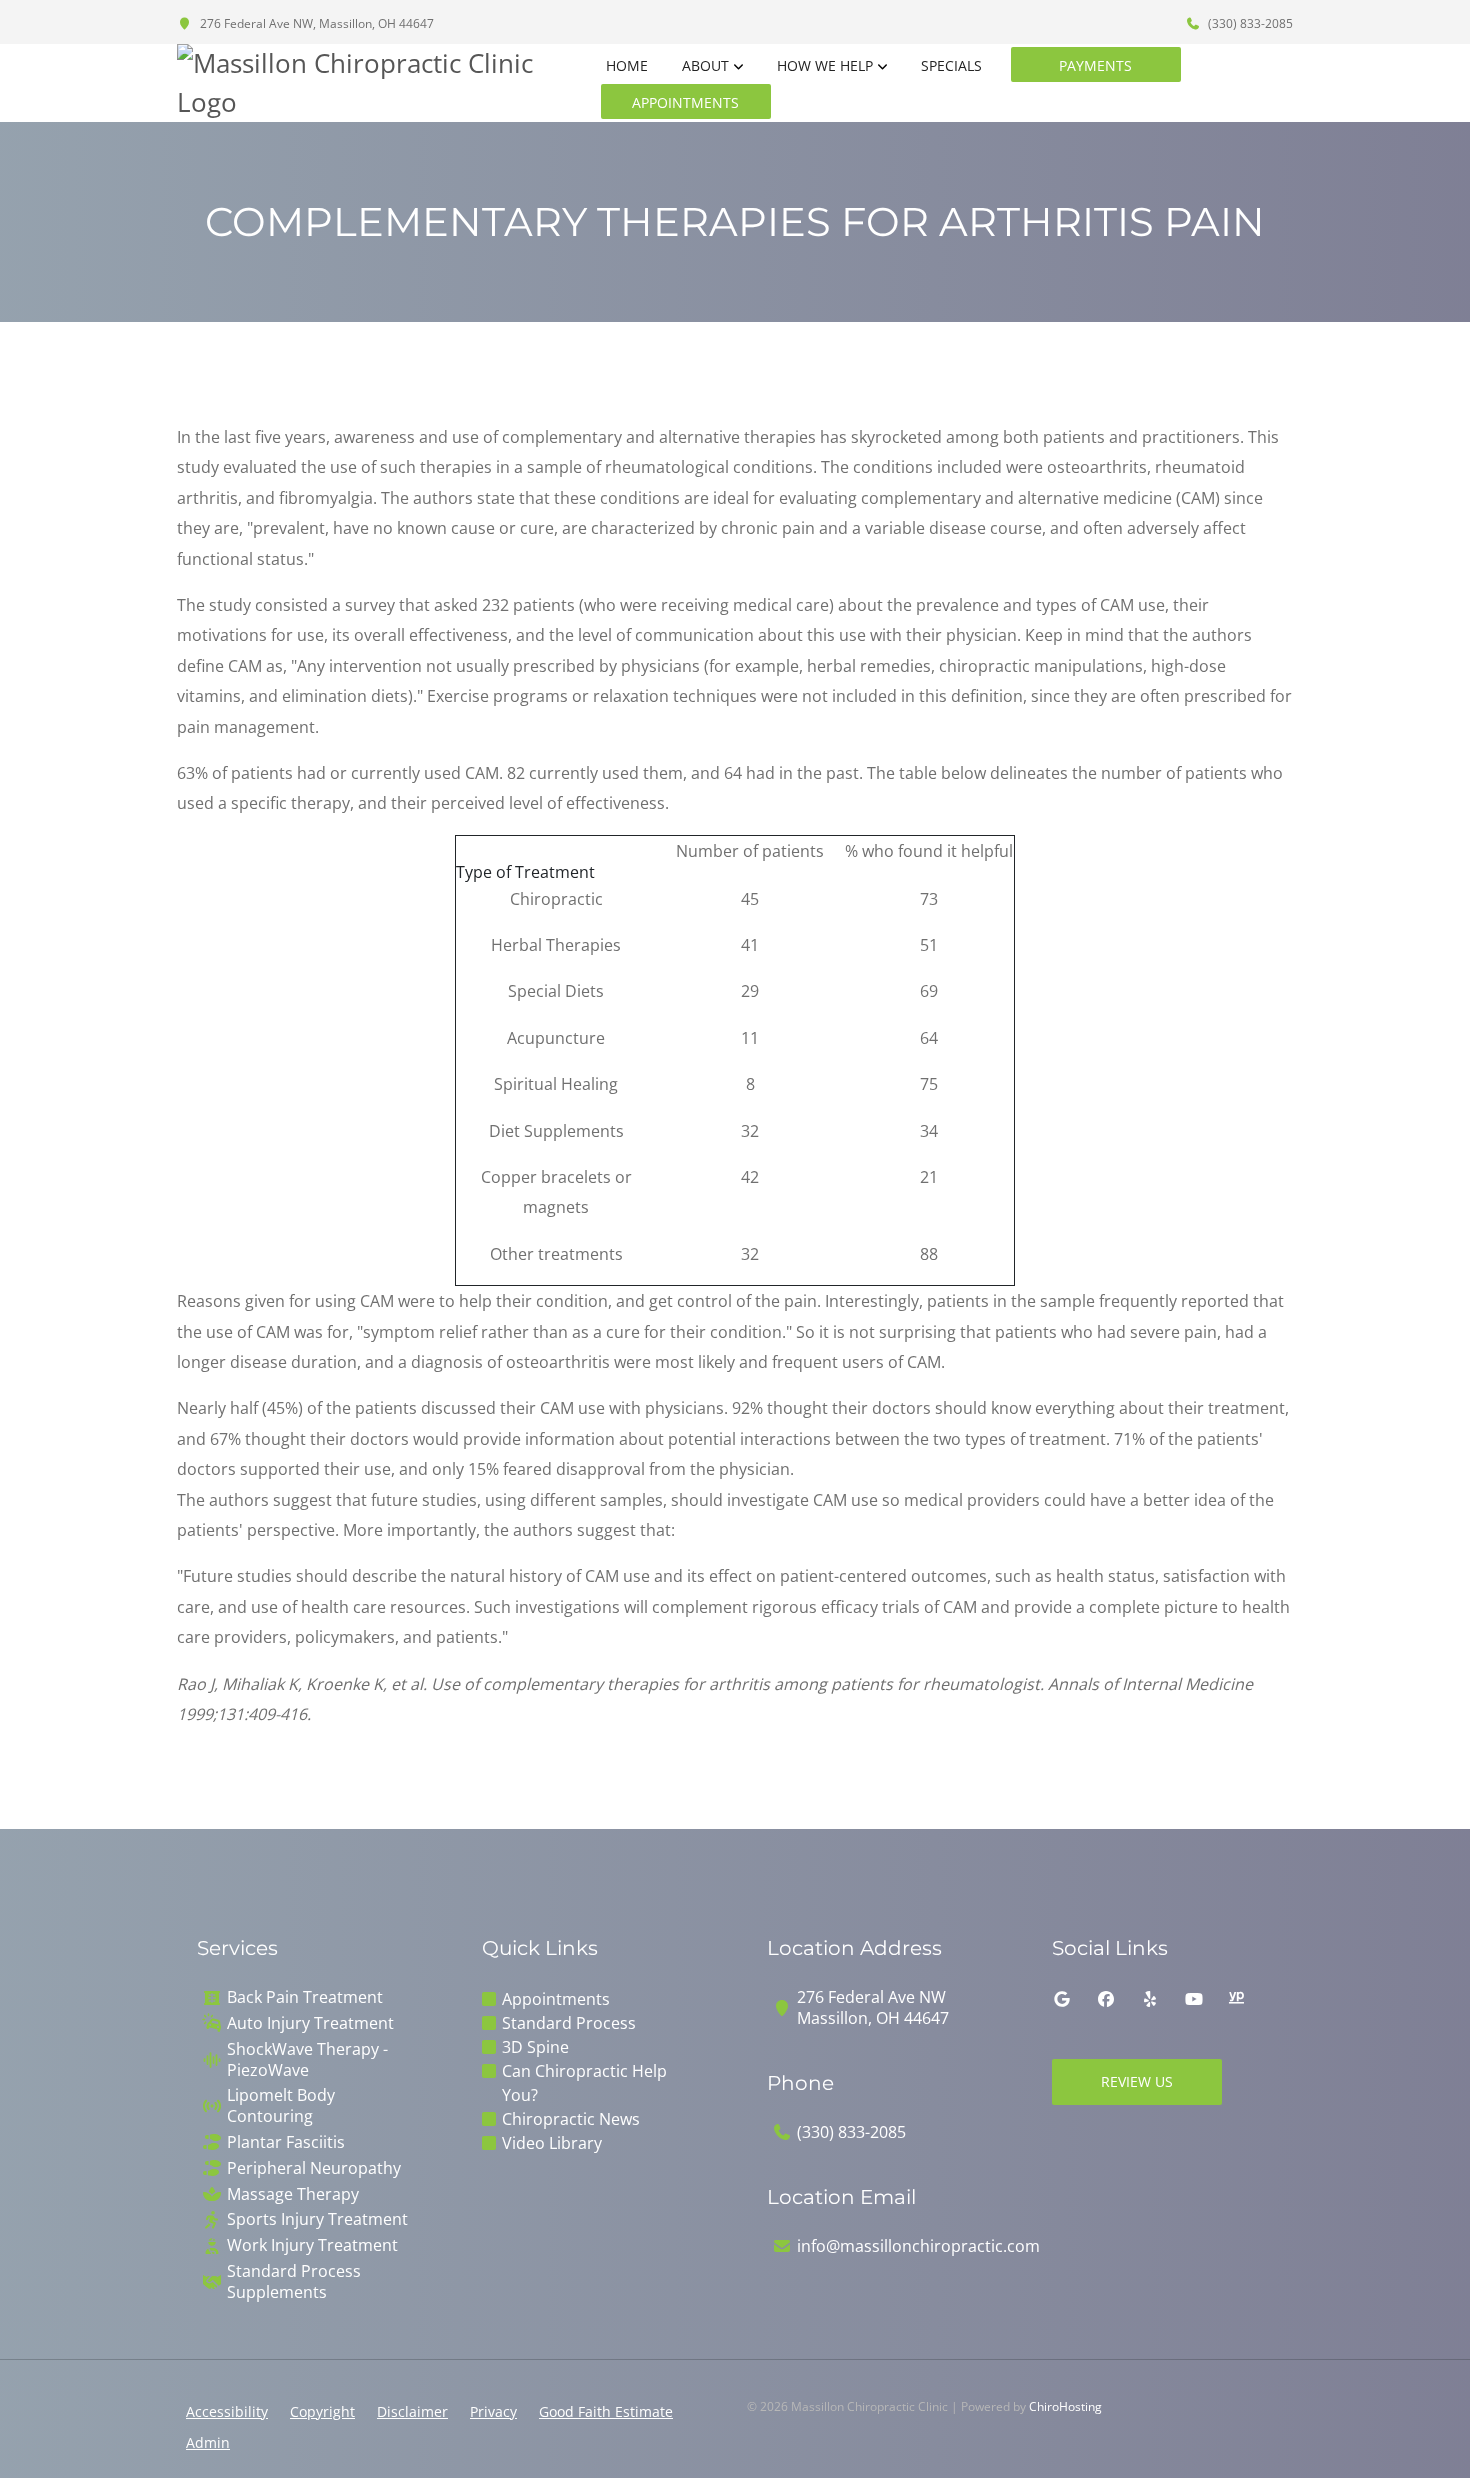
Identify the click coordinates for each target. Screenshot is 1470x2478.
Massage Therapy (293, 2194)
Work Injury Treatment (312, 2245)
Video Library (552, 2143)
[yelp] (1150, 1999)
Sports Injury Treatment (317, 2219)
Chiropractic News (571, 2119)
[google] (1062, 1999)
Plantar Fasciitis (286, 2142)
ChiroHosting (1065, 2406)
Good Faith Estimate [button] (606, 2411)
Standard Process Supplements (294, 2282)
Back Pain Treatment (305, 1997)
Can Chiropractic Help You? (584, 2083)
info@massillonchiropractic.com (918, 2246)
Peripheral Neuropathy (314, 2168)
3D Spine (535, 2047)
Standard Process (569, 2023)
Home (627, 65)
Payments (1095, 65)
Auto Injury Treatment (310, 2023)
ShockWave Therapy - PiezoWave (307, 2060)
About (705, 65)
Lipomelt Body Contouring (281, 2106)
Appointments (685, 102)
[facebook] (1106, 1999)
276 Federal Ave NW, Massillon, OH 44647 (315, 23)
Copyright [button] (322, 2411)
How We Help (825, 65)
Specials (951, 65)
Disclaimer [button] (412, 2411)
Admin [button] (208, 2442)
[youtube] (1194, 1999)
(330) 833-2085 (1249, 23)
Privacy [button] (493, 2411)
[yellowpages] (1236, 1999)
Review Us (1137, 2081)
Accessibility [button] (227, 2411)
